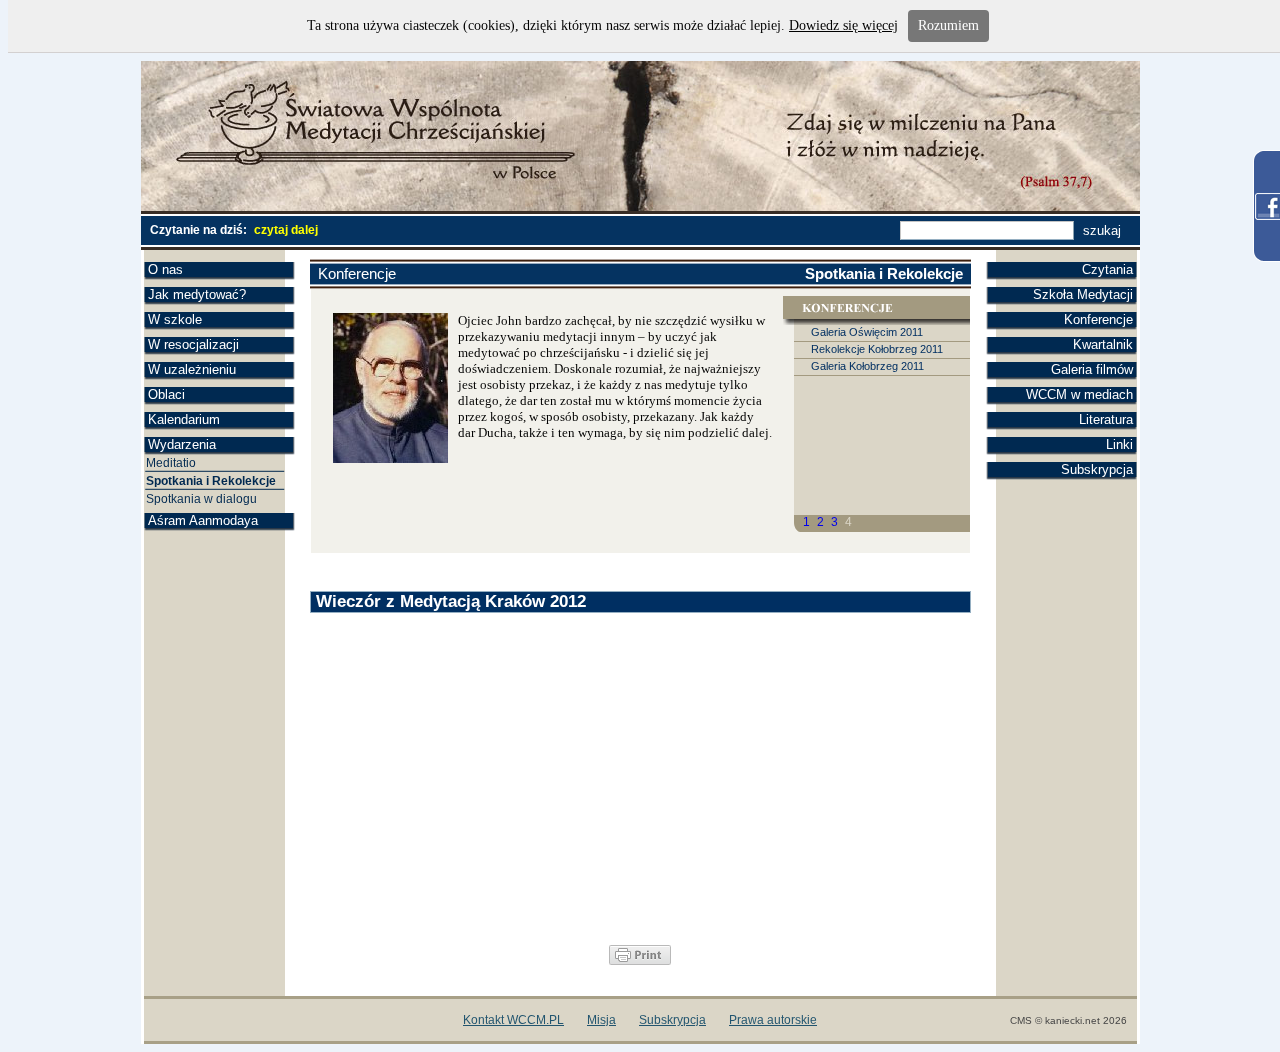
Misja (601, 1020)
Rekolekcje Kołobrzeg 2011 (877, 349)
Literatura (1106, 419)
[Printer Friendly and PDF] (640, 960)
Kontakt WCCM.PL (513, 1020)
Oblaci (166, 394)
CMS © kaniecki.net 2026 (1068, 1020)
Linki (1119, 444)
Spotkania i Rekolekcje (211, 481)
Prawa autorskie (773, 1020)
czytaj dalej (286, 230)
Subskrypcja (1097, 469)
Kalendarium (184, 419)
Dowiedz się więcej (843, 25)
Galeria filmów (1092, 369)
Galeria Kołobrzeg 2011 (867, 366)
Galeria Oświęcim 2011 (867, 332)
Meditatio (171, 463)
